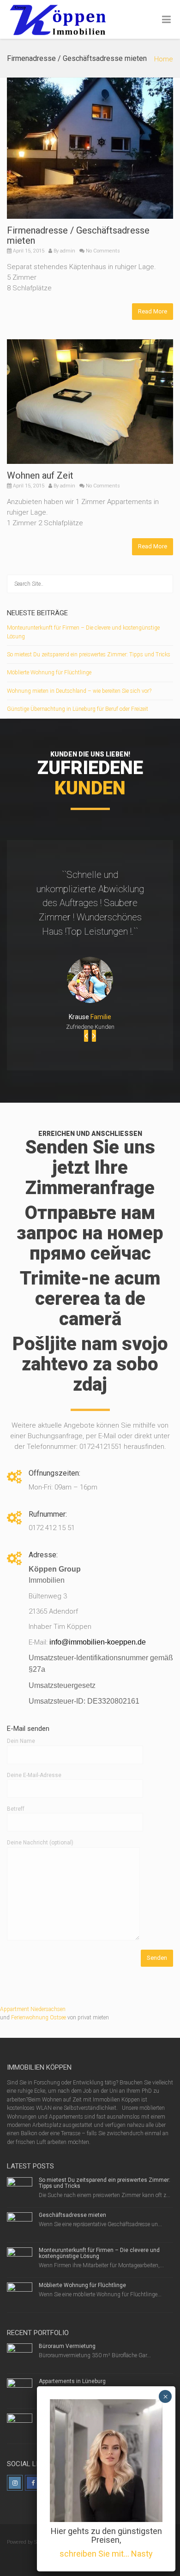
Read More (153, 311)
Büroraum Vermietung (67, 2346)
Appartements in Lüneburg (72, 2381)
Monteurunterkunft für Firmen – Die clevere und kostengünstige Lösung (99, 2253)
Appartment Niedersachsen (33, 2009)
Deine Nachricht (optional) (40, 1843)
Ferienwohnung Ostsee (39, 2018)
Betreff (16, 1809)
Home (164, 59)
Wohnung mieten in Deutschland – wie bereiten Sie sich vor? (79, 691)
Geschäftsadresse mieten (72, 2215)
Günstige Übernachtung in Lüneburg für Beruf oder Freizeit (78, 709)
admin (68, 251)
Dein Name (21, 1741)
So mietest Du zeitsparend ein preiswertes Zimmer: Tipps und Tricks (89, 655)
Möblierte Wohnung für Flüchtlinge (49, 673)
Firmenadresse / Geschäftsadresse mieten (78, 235)
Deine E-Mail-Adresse (34, 1775)
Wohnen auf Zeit (40, 475)
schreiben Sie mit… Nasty (106, 2554)
